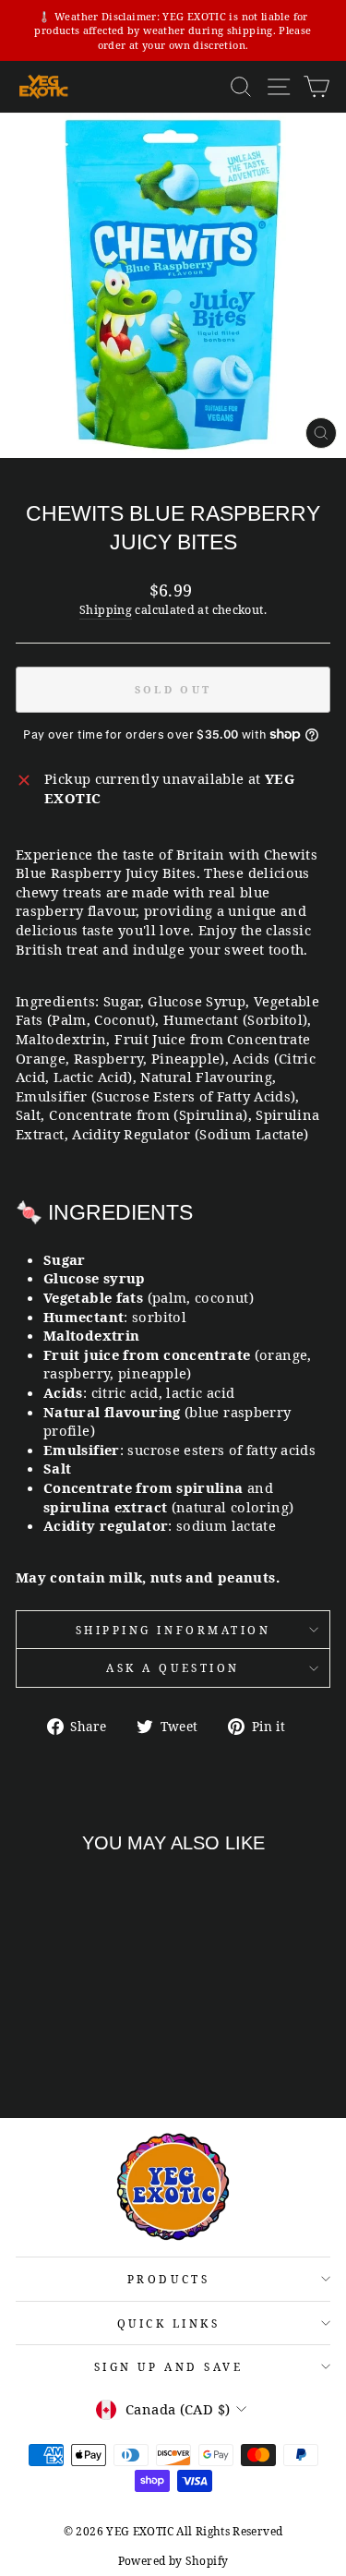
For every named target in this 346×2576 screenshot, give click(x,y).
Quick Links (169, 2323)
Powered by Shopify (173, 2561)
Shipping (106, 610)
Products (168, 2279)
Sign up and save (169, 2366)
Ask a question (173, 1667)
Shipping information (173, 1630)
